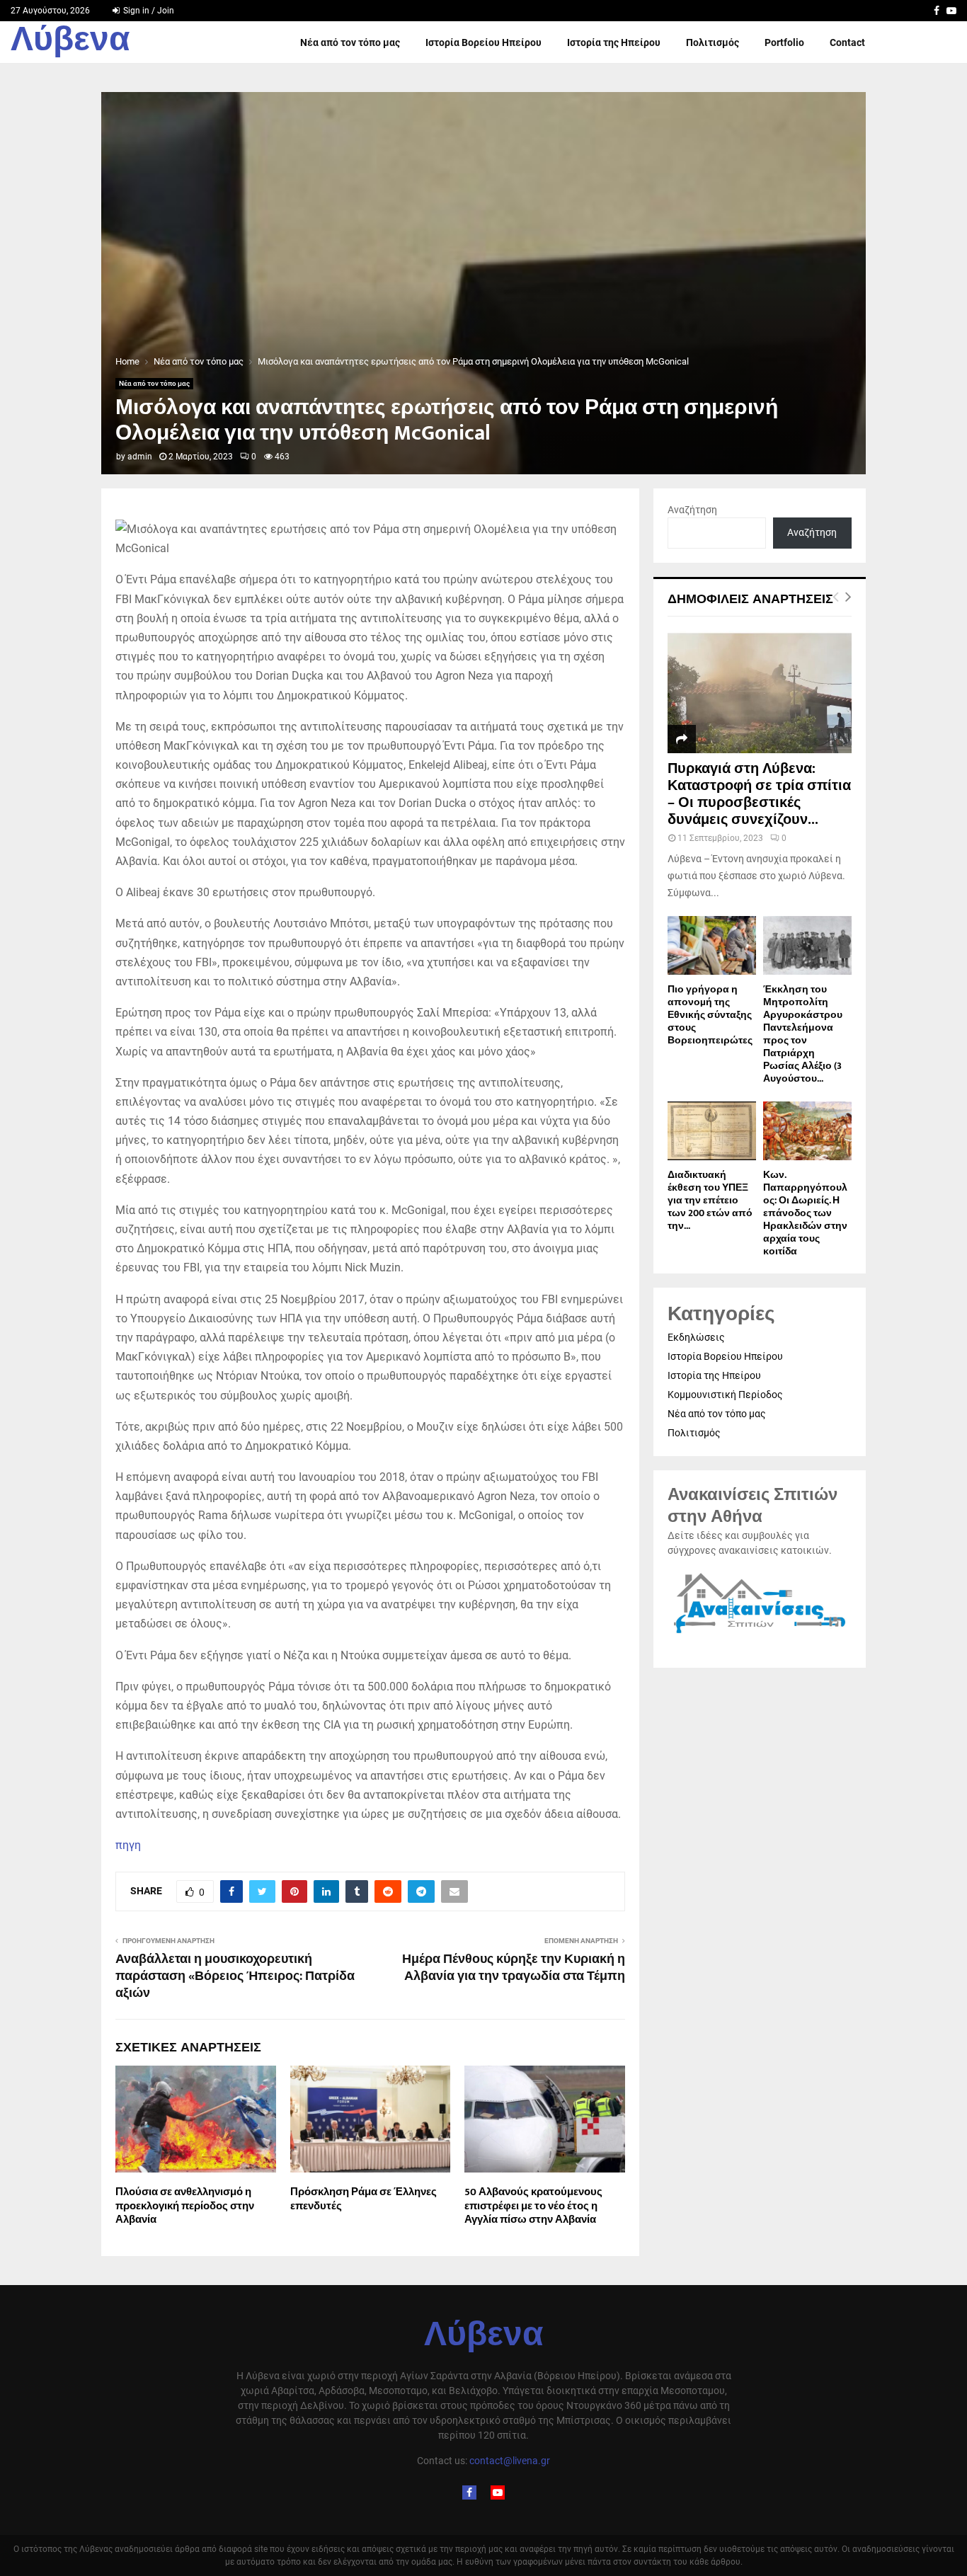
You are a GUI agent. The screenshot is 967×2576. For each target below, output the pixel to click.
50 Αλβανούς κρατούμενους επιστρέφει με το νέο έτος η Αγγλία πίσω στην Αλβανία (533, 2206)
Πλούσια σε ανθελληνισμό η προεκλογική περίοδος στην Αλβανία (185, 2206)
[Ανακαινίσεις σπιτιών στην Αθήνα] (760, 1634)
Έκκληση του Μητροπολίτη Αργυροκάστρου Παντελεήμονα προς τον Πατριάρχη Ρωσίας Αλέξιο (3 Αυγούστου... (803, 1034)
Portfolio (784, 42)
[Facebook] (469, 2492)
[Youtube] (498, 2492)
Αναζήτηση (692, 510)
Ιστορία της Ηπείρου (614, 42)
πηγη (128, 1845)
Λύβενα (70, 42)
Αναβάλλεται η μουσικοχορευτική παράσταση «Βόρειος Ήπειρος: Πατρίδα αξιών (235, 1976)
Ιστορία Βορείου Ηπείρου (483, 42)
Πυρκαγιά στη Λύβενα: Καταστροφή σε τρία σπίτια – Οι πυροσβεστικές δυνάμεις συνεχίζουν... (759, 794)
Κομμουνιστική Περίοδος (725, 1395)
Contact (847, 42)
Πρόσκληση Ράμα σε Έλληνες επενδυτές (364, 2199)
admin (140, 457)
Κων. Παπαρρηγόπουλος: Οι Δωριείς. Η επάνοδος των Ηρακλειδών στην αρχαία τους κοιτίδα (805, 1213)
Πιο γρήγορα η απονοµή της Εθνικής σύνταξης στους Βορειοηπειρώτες (710, 1015)
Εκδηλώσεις (696, 1337)
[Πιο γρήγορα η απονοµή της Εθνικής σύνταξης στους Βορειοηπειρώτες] (712, 945)
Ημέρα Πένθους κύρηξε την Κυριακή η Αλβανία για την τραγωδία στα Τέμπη (514, 1968)
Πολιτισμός (713, 42)
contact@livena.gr (510, 2461)
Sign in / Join (148, 11)
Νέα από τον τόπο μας (350, 42)
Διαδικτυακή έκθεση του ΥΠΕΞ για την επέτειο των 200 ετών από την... (710, 1200)
